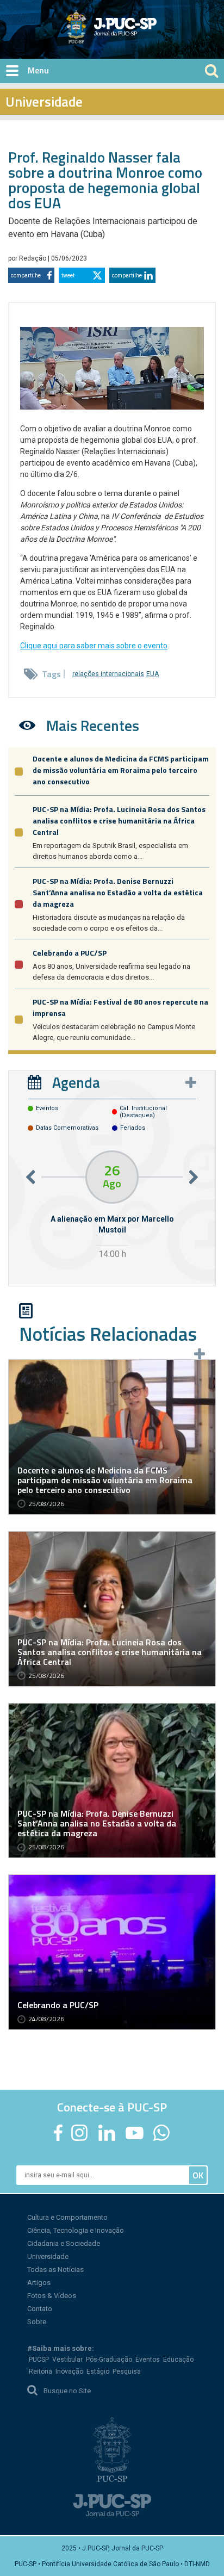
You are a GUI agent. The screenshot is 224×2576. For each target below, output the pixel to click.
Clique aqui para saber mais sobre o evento (94, 646)
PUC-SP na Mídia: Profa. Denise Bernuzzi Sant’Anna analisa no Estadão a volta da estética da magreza (118, 892)
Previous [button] (30, 1177)
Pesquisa (127, 2371)
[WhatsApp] (161, 2133)
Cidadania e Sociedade (64, 2243)
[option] (112, 1206)
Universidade (48, 2256)
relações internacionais (108, 674)
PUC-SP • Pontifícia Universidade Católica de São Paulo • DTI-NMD (112, 2564)
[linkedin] (107, 2133)
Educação (178, 2360)
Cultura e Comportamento (67, 2217)
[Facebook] (58, 2133)
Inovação (69, 2371)
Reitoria (41, 2371)
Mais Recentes (93, 725)
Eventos (148, 2360)
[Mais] (191, 1082)
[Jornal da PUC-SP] (112, 27)
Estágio (98, 2371)
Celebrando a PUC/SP (70, 953)
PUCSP (39, 2360)
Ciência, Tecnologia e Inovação (76, 2230)
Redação (33, 258)
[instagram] (79, 2133)
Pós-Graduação (109, 2360)
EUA (153, 674)
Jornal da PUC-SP (152, 36)
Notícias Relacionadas (108, 1334)
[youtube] (135, 2133)
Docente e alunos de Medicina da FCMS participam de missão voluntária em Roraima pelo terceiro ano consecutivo (121, 770)
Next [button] (194, 1177)
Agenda (76, 1082)
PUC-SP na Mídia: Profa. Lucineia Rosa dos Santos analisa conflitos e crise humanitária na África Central (119, 821)
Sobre (37, 2322)
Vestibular (67, 2360)
